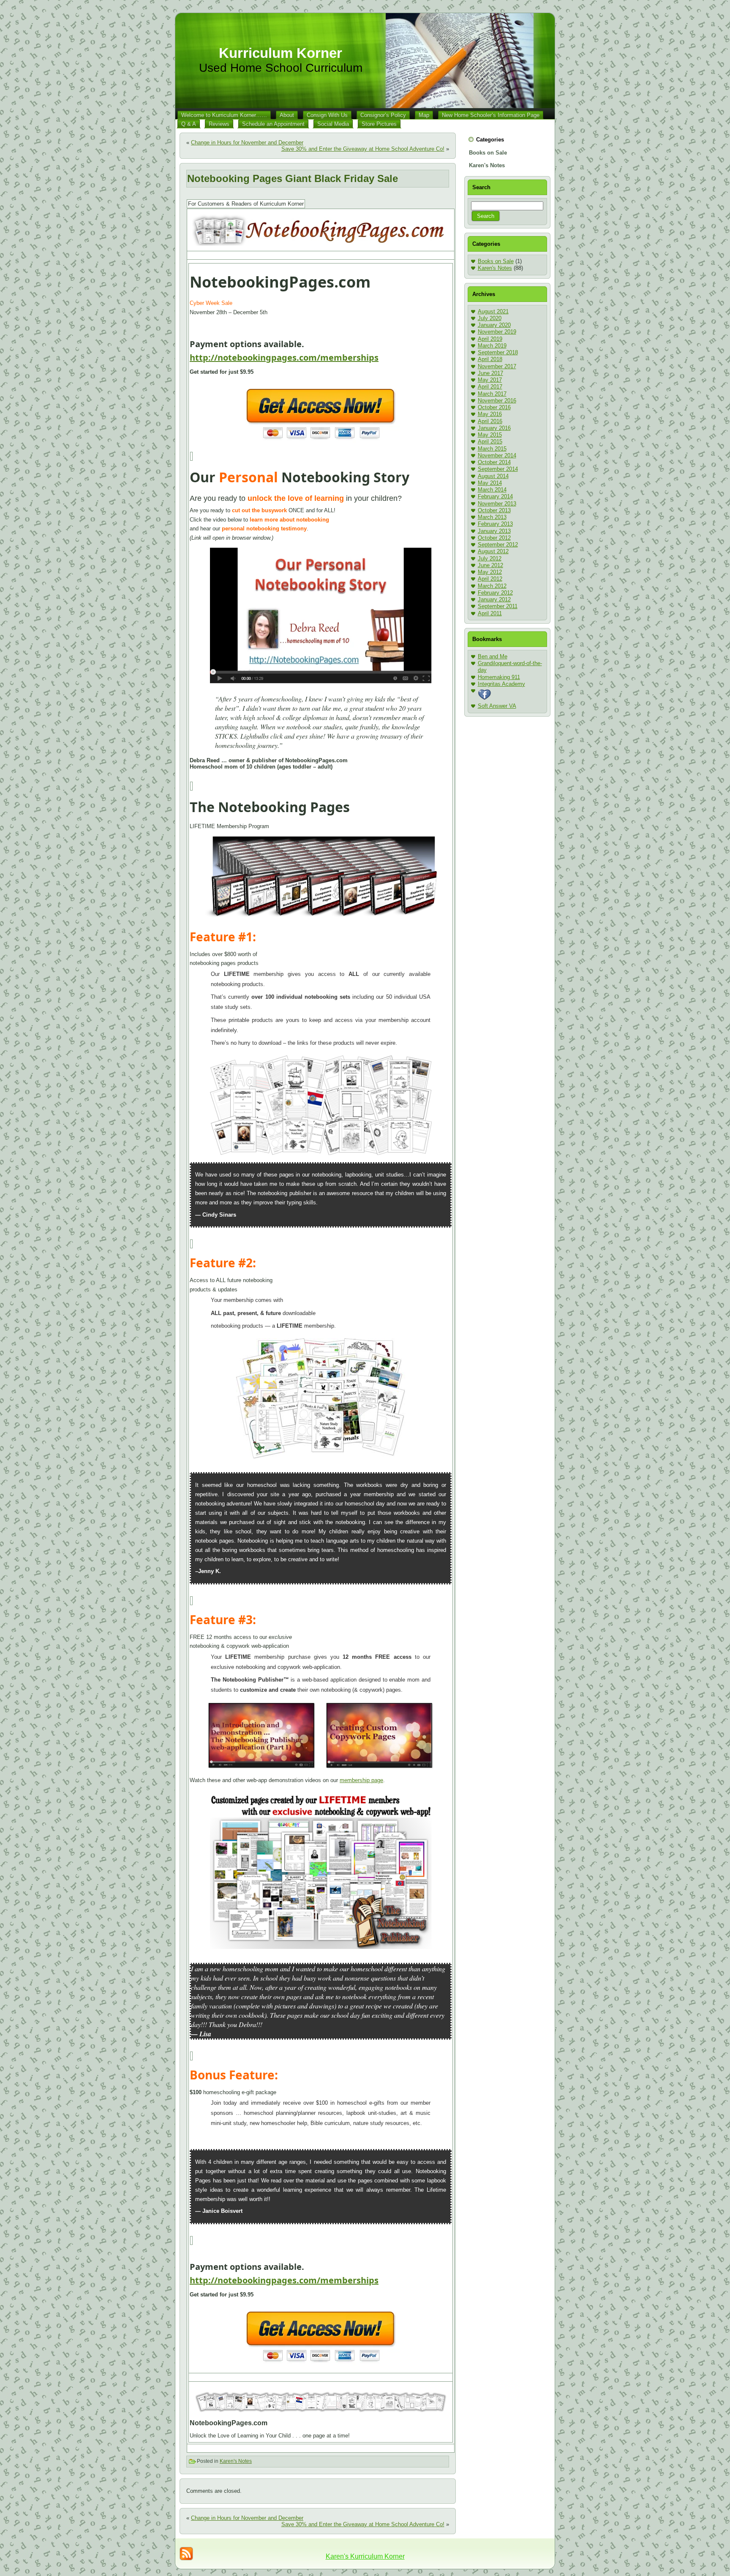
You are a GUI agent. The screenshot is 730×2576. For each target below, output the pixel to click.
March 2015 (492, 449)
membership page (361, 1780)
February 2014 (495, 496)
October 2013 (494, 510)
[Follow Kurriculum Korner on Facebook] (485, 699)
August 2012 (493, 551)
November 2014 (497, 455)
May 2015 (490, 435)
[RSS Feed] (186, 2554)
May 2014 (490, 483)
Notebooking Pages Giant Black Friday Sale (293, 178)
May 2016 (490, 414)
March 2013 (492, 517)
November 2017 (497, 366)
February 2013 (495, 524)
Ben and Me (493, 656)
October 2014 (494, 462)
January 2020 (494, 325)
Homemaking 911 (499, 677)
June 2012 (490, 565)
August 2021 (493, 311)
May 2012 (490, 572)
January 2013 (494, 531)
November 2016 (497, 401)
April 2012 (490, 579)
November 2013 (497, 504)
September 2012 (498, 545)
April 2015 (490, 442)
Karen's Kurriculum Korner (365, 2556)
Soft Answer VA (497, 706)
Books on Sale (496, 261)
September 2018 (498, 352)
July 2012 (490, 558)
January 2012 (494, 599)
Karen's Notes (236, 2461)
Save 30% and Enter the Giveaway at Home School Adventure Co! (363, 149)
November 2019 (497, 332)
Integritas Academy (501, 684)
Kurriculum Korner (281, 53)
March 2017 (492, 394)
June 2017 (490, 373)
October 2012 (494, 538)
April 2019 (490, 339)
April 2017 (490, 387)
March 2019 (492, 346)
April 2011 (490, 613)
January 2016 (494, 428)
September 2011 (498, 606)
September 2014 (498, 469)
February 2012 (495, 593)
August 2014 (493, 476)
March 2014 (492, 490)
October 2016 (494, 407)
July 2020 (490, 318)
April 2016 (490, 421)
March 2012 (492, 586)
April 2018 (490, 359)
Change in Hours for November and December (247, 143)
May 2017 (490, 380)
